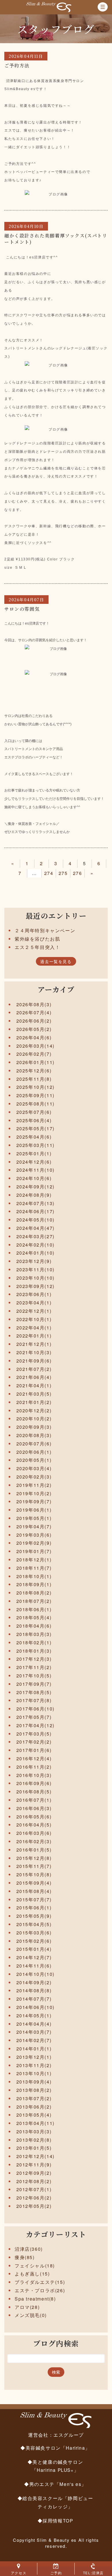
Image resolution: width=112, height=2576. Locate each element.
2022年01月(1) (34, 1336)
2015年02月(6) (34, 1941)
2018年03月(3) (34, 1634)
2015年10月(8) (34, 1874)
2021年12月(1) (34, 1344)
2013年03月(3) (34, 2131)
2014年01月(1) (34, 2049)
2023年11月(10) (35, 1269)
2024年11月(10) (35, 1170)
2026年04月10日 (26, 226)
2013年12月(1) (34, 2057)
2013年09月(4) (34, 2082)
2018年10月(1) (34, 1576)
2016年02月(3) (34, 1841)
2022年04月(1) (34, 1328)
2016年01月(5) (34, 1850)
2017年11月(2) (34, 1667)
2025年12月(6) (34, 1071)
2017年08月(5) (34, 1692)
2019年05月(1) (34, 1518)
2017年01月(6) (34, 1750)
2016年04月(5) (34, 1825)
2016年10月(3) (34, 1775)
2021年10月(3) (34, 1352)
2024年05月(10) (35, 1220)
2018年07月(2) (34, 1601)
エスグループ (69, 2435)
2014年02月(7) (34, 2040)
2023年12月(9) (34, 1261)
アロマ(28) (27, 2307)
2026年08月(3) (34, 1004)
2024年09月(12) (35, 1187)
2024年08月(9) (34, 1195)
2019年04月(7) (34, 1526)
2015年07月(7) (34, 1899)
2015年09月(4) (34, 1883)
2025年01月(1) (34, 1153)
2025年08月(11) (35, 1104)
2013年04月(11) (35, 2123)
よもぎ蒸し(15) (32, 2274)
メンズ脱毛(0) (31, 2315)
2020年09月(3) (34, 1427)
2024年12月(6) (34, 1162)
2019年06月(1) (34, 1510)
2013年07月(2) (34, 2098)
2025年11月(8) (34, 1079)
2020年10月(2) (34, 1419)
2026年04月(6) (34, 1037)
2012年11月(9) (34, 2165)
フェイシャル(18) (35, 2266)
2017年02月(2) (34, 1742)
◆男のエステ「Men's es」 (55, 2484)
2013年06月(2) (34, 2107)
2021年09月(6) (34, 1361)
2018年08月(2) (34, 1593)
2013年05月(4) (34, 2115)
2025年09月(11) (35, 1095)
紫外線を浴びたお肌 (37, 939)
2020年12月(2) (34, 1410)
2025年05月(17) (35, 1128)
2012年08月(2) (34, 2181)
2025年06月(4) (34, 1120)
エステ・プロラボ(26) (40, 2290)
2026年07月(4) (34, 1012)
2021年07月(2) (34, 1369)
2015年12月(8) (34, 1858)
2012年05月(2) (34, 2206)
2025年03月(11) (35, 1145)
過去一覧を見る (56, 961)
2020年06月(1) (34, 1452)
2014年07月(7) (34, 1999)
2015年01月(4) (34, 1949)
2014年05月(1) (34, 2015)
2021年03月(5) (34, 1394)
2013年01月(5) (34, 2148)
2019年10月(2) (34, 1493)
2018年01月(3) (34, 1651)
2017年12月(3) (34, 1659)
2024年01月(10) (35, 1253)
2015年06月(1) (34, 1908)
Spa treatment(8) (35, 2299)
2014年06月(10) (35, 2007)
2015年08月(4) (34, 1891)
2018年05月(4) (34, 1617)
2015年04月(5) (34, 1924)
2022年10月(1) (34, 1319)
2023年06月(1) (34, 1294)
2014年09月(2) (34, 1982)
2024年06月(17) (35, 1211)
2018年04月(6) (34, 1626)
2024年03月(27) (35, 1236)
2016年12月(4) (34, 1758)
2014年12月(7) (34, 1957)
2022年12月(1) (34, 1311)
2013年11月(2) (34, 2065)
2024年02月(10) (35, 1245)
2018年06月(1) (34, 1609)
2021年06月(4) (34, 1377)
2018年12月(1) (34, 1560)
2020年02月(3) (34, 1477)
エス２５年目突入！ (37, 947)
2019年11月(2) (34, 1485)
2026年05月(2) (34, 1029)
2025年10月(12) (35, 1087)
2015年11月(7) (34, 1866)
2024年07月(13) (35, 1203)
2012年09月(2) (34, 2173)
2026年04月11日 (26, 56)
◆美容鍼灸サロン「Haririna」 (55, 2448)
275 (63, 873)
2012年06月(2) (34, 2198)
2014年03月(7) (34, 2032)
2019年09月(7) (34, 1501)
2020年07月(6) (34, 1444)
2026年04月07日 (26, 600)
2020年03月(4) (34, 1468)
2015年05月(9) (34, 1916)
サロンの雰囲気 (22, 609)
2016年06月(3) (34, 1808)
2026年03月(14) (35, 1046)
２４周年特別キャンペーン (45, 930)
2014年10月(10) (35, 1974)
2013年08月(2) (34, 2090)
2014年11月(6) (34, 1966)
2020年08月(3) (34, 1435)
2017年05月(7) (34, 1717)
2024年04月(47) (35, 1228)
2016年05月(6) (34, 1817)
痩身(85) (25, 2257)
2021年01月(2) (34, 1402)
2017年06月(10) (35, 1709)
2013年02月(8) (34, 2140)
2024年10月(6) (34, 1178)
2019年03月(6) (34, 1535)
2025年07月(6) (34, 1112)
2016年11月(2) (34, 1767)
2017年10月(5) (34, 1676)
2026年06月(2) (34, 1021)
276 (78, 873)
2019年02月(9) (34, 1543)
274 (49, 873)
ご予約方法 (17, 65)
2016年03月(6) (34, 1833)
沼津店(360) (29, 2249)
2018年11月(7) (34, 1568)
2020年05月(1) (34, 1460)
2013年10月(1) (34, 2073)
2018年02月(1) (34, 1642)
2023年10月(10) (35, 1278)
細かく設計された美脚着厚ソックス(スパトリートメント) (56, 239)
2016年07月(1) (34, 1800)
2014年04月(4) (34, 2024)
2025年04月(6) (34, 1137)
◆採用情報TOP (55, 2520)
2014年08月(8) (34, 1990)
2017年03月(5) (34, 1734)
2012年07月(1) (34, 2189)
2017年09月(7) (34, 1684)
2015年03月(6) (34, 1933)
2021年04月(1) (34, 1385)
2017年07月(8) (34, 1700)
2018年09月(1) (34, 1584)
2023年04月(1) (34, 1303)
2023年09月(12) (35, 1286)
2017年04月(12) (35, 1725)
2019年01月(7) (34, 1551)
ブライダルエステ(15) (40, 2282)
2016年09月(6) (34, 1783)
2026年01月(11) (35, 1062)
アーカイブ (56, 989)
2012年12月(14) (35, 2156)
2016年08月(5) (34, 1792)
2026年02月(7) (34, 1054)
